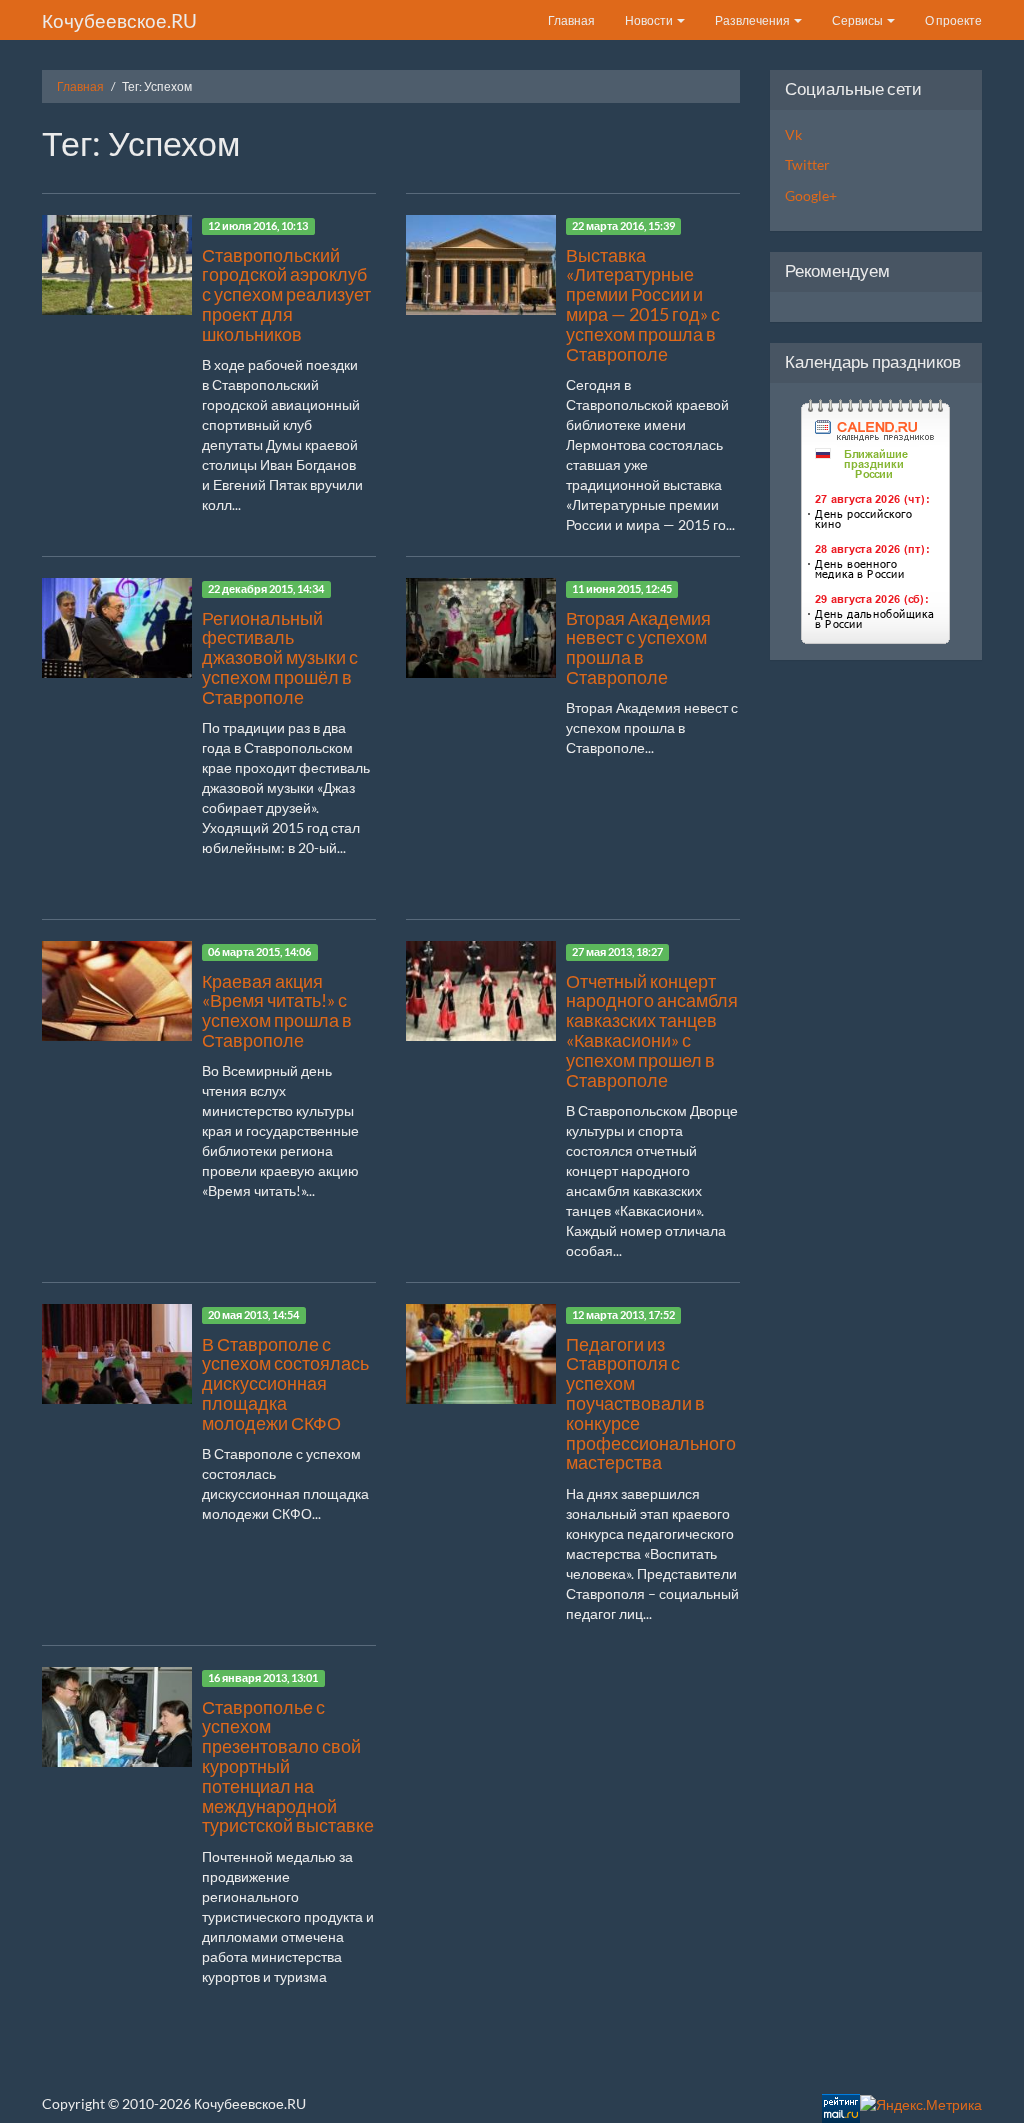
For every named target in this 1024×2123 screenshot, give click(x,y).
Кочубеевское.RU (119, 20)
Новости (650, 20)
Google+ (811, 195)
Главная (571, 20)
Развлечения (753, 20)
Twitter (807, 164)
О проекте (953, 20)
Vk (793, 134)
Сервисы (858, 20)
